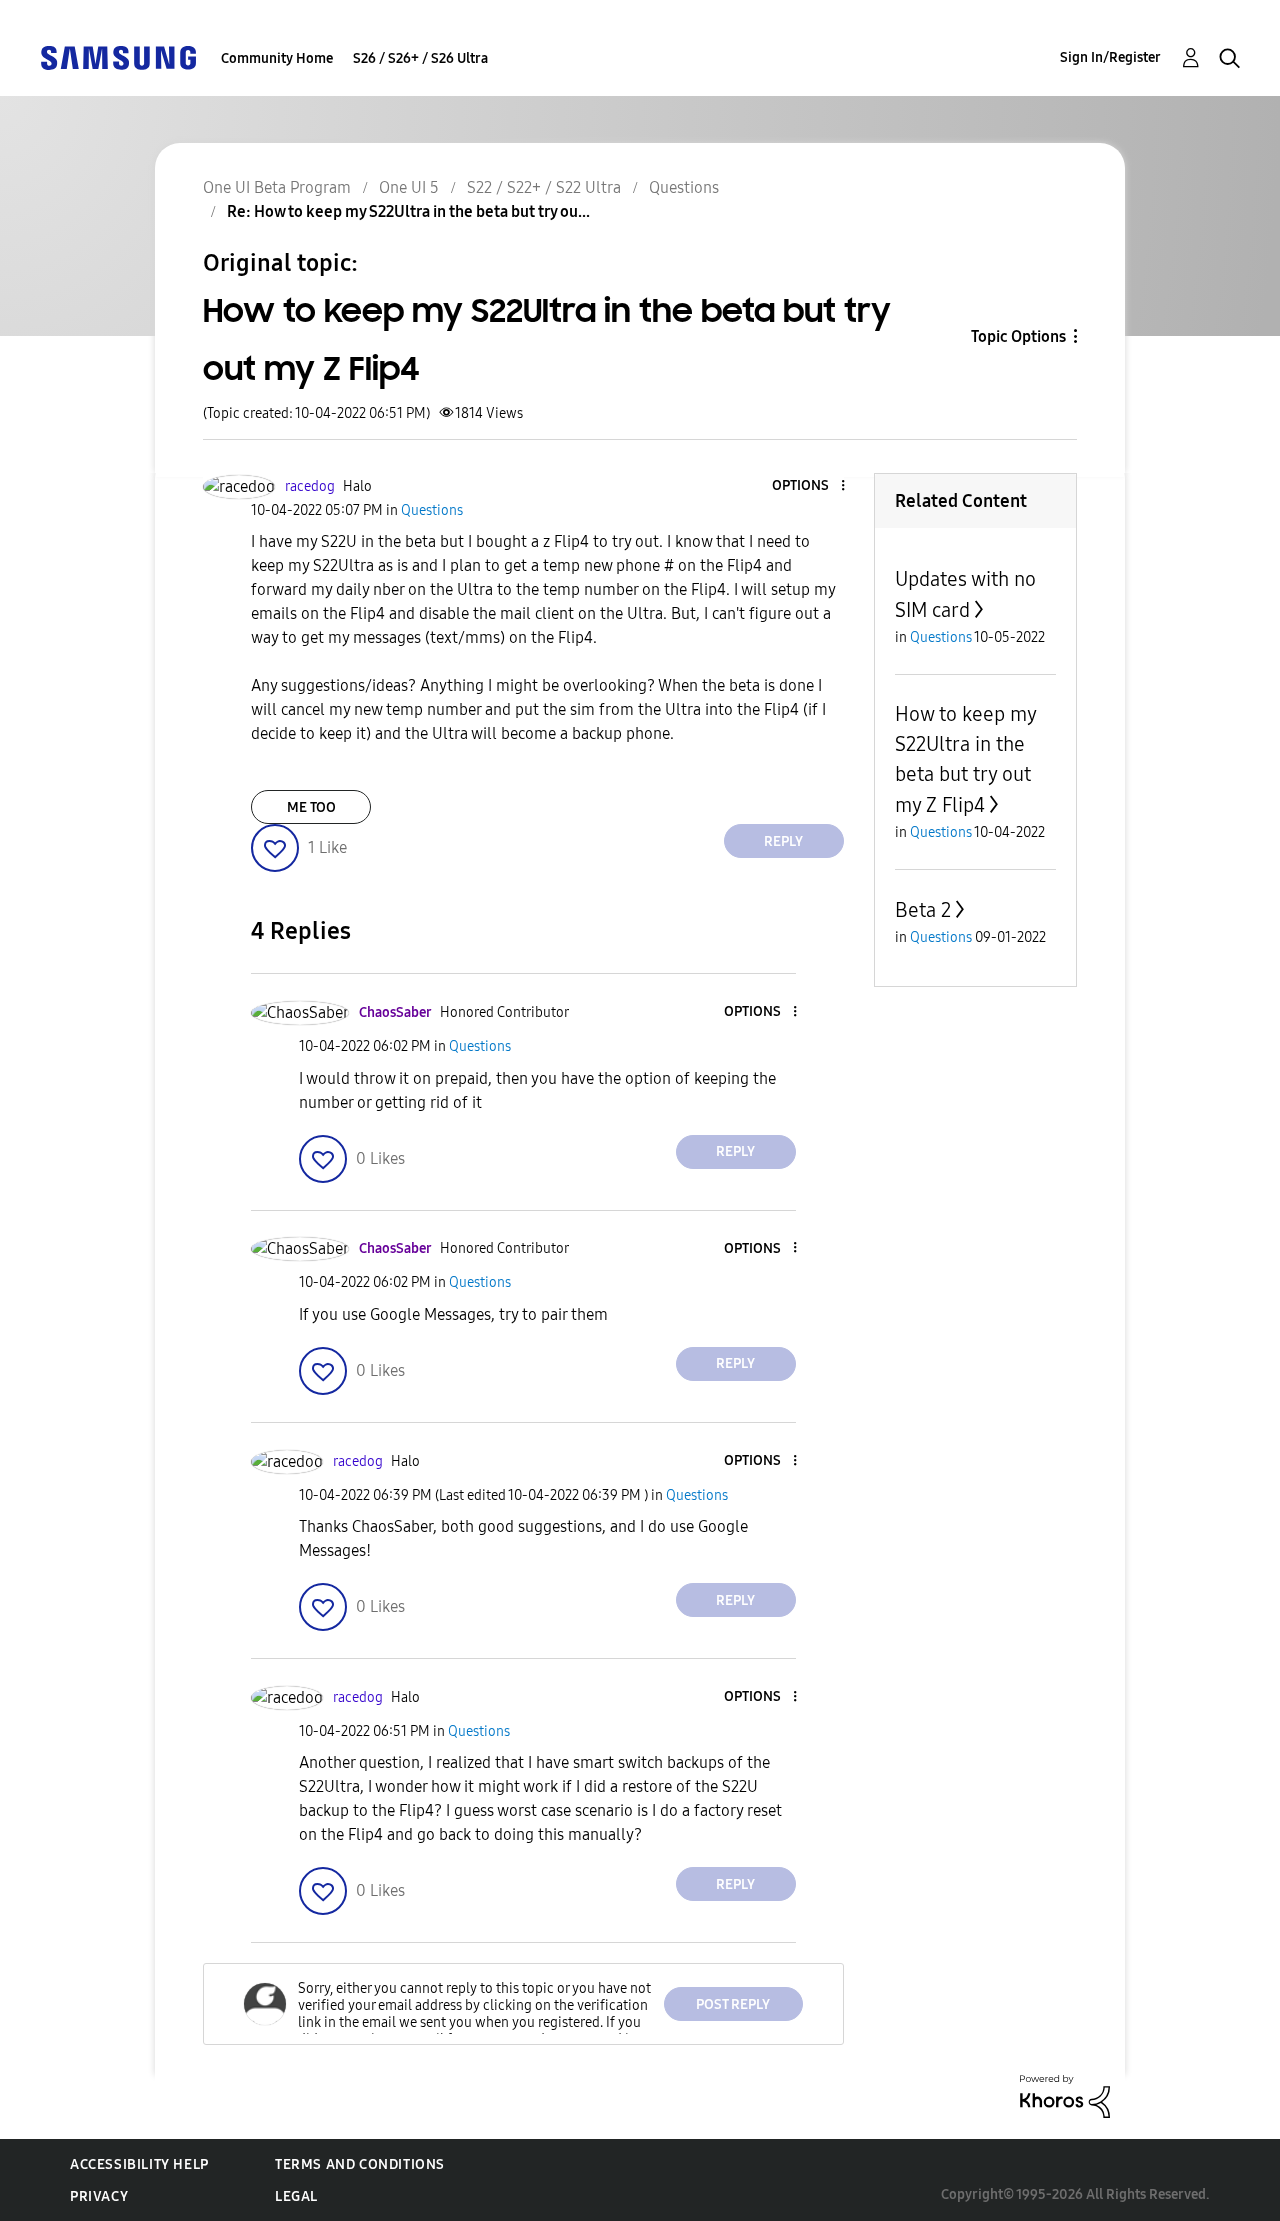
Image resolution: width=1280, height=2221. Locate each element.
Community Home (277, 58)
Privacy (99, 2196)
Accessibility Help (139, 2164)
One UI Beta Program (277, 187)
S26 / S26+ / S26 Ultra (420, 58)
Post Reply (733, 2004)
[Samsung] (118, 56)
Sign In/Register (1110, 57)
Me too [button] (311, 807)
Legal (296, 2196)
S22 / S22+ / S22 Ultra (544, 187)
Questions (684, 187)
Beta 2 (923, 910)
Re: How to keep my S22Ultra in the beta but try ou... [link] (408, 211)
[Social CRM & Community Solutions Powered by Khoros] (1065, 2095)
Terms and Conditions (360, 2164)
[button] (809, 486)
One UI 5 (409, 187)
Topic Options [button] (1018, 336)
